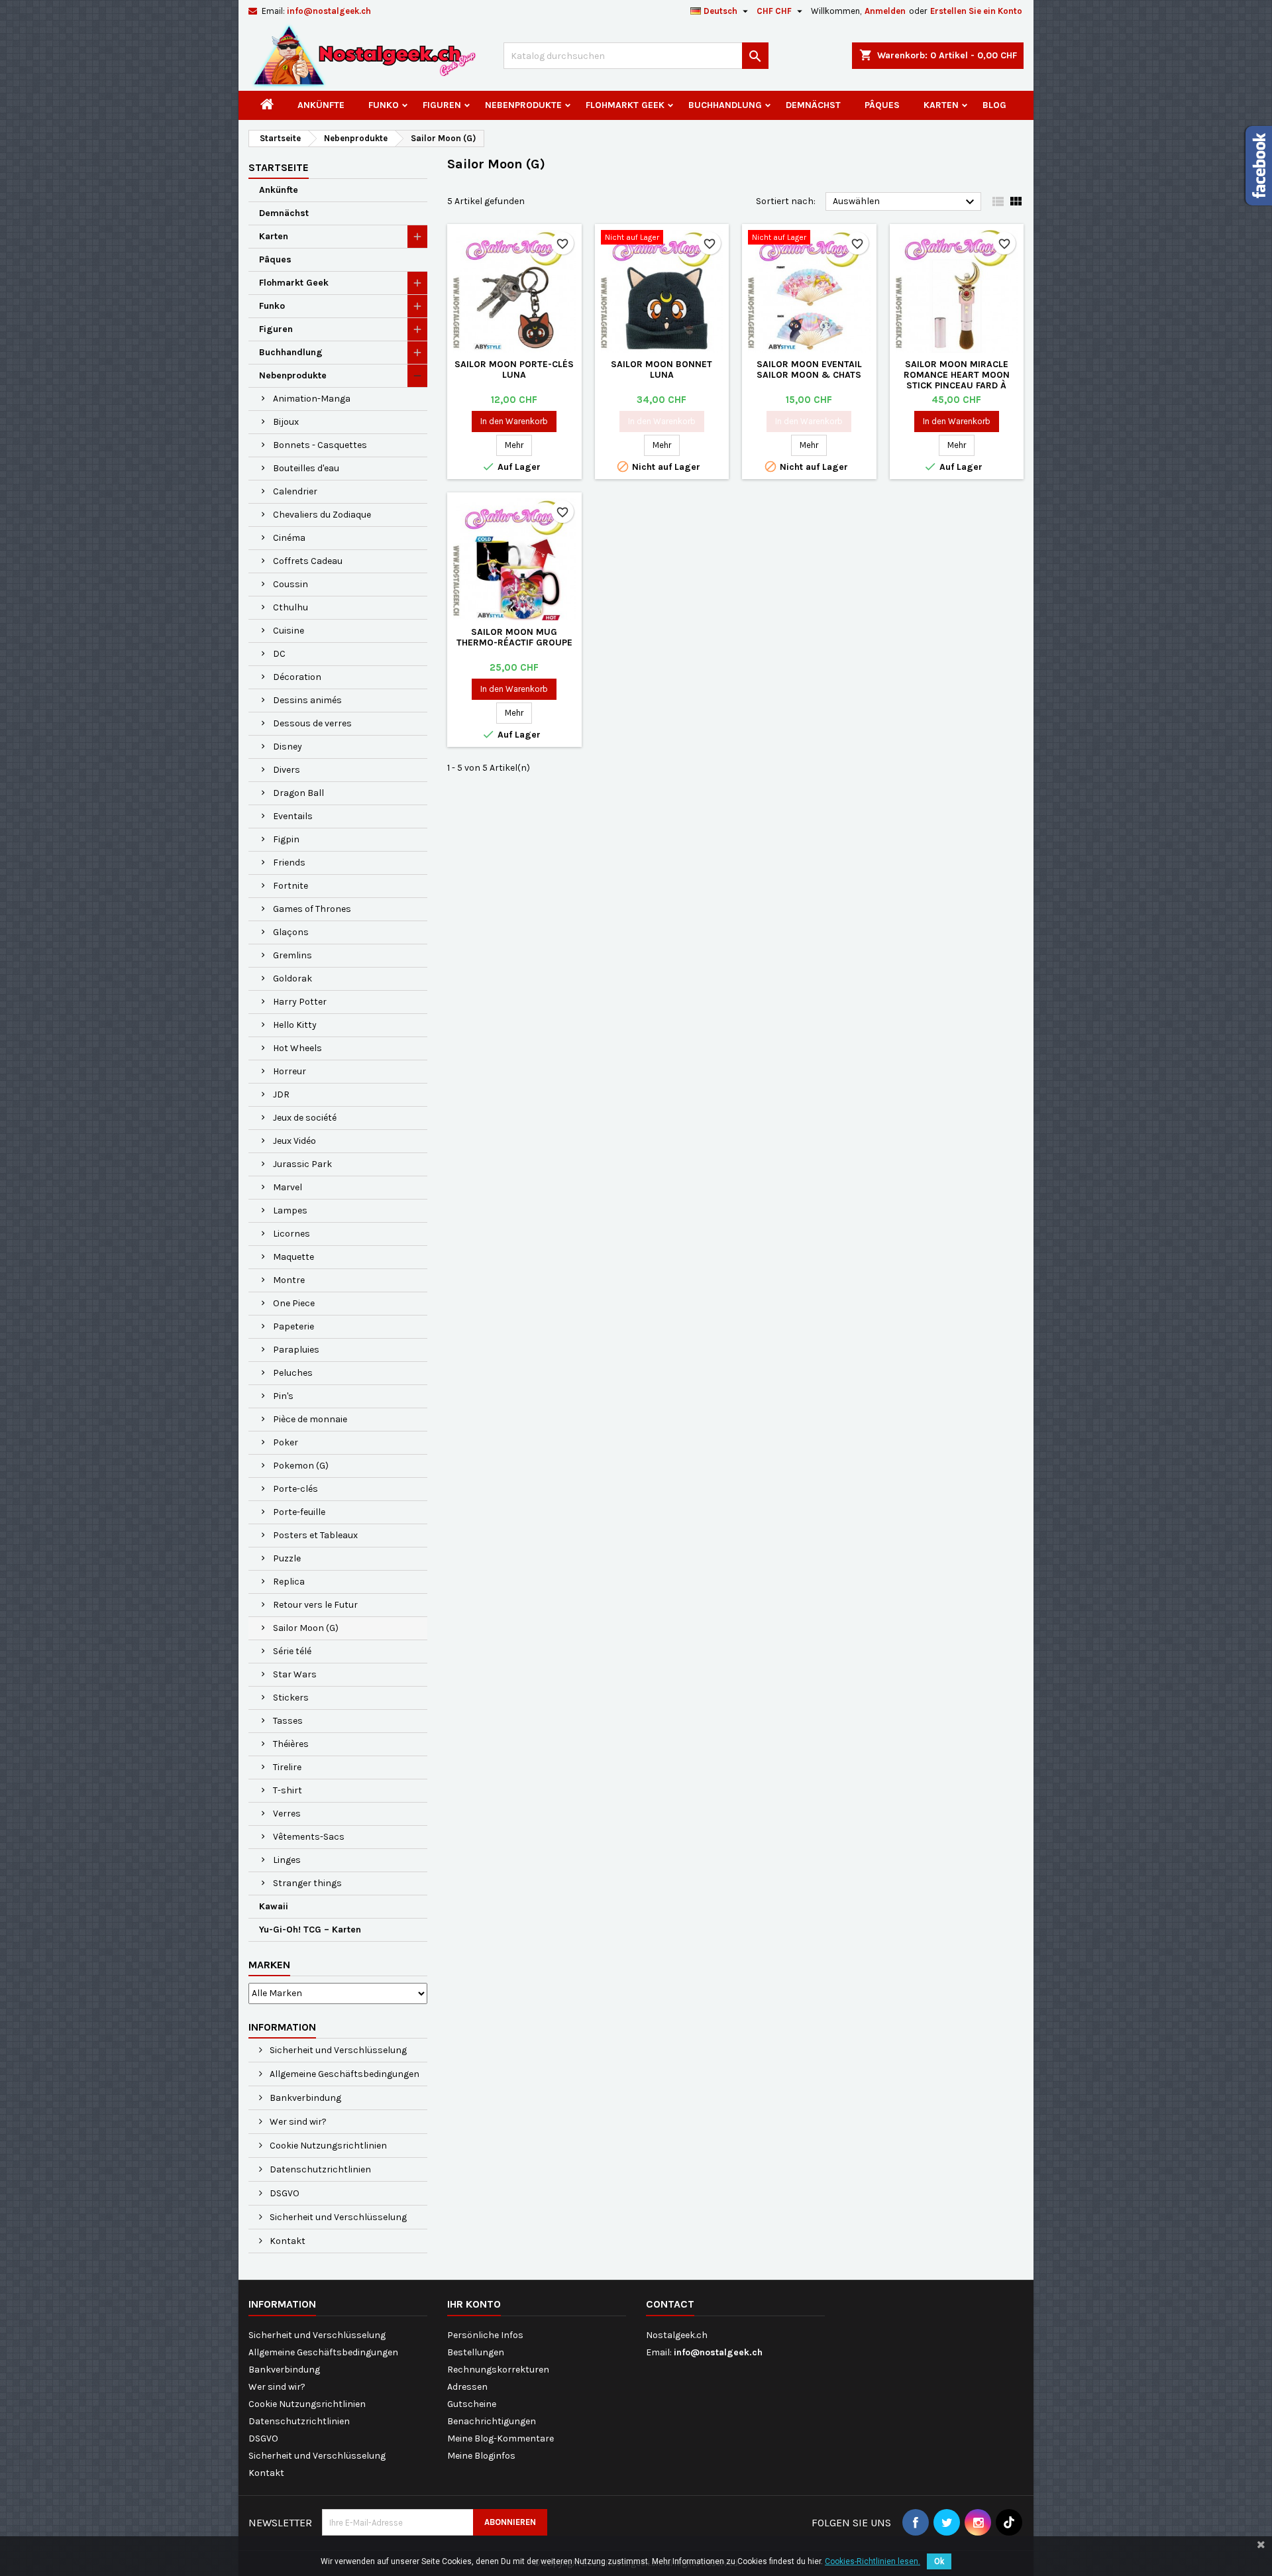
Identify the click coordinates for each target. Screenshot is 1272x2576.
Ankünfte (321, 105)
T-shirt (288, 1790)
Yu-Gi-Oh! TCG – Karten (310, 1930)
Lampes (290, 1210)
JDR (281, 1094)
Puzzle (287, 1558)
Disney (288, 747)
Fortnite (291, 886)
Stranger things (307, 1883)
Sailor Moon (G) (306, 1628)
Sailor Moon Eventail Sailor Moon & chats (809, 369)
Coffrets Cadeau (308, 561)
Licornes (291, 1234)
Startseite (279, 167)
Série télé (292, 1651)
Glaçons (291, 932)
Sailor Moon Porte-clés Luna (514, 369)
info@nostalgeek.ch (329, 11)
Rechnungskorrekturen (498, 2370)
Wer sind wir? (297, 2122)
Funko (384, 105)
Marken (269, 1965)
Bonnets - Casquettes (320, 445)
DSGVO (284, 2193)
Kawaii (274, 1906)
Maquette (293, 1257)
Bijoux (286, 422)
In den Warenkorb (514, 421)
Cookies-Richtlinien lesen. (873, 2561)
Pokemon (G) (301, 1466)
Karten (941, 105)
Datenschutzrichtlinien (319, 2169)
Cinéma (289, 538)
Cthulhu (291, 607)
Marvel (288, 1187)
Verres (287, 1814)
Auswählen (905, 202)
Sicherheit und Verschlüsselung (337, 2050)
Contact (670, 2304)
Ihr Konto (474, 2304)
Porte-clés (295, 1489)
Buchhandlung (725, 105)
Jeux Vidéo (294, 1141)
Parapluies (296, 1350)
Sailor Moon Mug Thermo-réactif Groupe (514, 637)
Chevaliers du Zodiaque (322, 515)
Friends (289, 863)
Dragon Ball (298, 793)
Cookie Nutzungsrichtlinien (327, 2146)
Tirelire (287, 1767)
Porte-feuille (299, 1512)
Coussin (291, 584)
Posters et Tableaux (315, 1535)
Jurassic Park (302, 1164)
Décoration (297, 677)
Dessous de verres (312, 723)
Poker (286, 1442)
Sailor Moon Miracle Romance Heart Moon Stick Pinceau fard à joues (957, 380)
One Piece (294, 1303)
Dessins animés (307, 700)
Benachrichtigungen (492, 2421)
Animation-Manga (312, 399)
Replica (289, 1582)
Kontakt (287, 2241)
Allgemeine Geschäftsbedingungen (344, 2074)
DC (279, 654)
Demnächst (813, 105)
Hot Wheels (297, 1048)
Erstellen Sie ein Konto (976, 11)
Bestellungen (476, 2352)
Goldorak (292, 979)
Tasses (288, 1721)
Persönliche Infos (485, 2335)
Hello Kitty (295, 1025)
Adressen (467, 2387)
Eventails (293, 816)
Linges (287, 1860)
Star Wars (295, 1674)
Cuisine (289, 631)
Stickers (291, 1698)
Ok (939, 2561)
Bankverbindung (304, 2098)
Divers (287, 770)
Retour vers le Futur (315, 1605)
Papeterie (293, 1326)
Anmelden (885, 11)
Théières (291, 1744)
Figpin (286, 839)
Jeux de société (305, 1118)
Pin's (283, 1396)
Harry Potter (300, 1002)
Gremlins (292, 955)
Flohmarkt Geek (625, 105)
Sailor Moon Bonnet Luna (662, 369)
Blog (994, 105)
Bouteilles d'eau (306, 468)
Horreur (290, 1071)
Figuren (442, 105)
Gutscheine (472, 2404)
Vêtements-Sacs (309, 1837)
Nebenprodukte (523, 105)
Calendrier (295, 491)
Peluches (293, 1373)
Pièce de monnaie (310, 1419)
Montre (289, 1280)
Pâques (882, 105)
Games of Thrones (312, 909)
